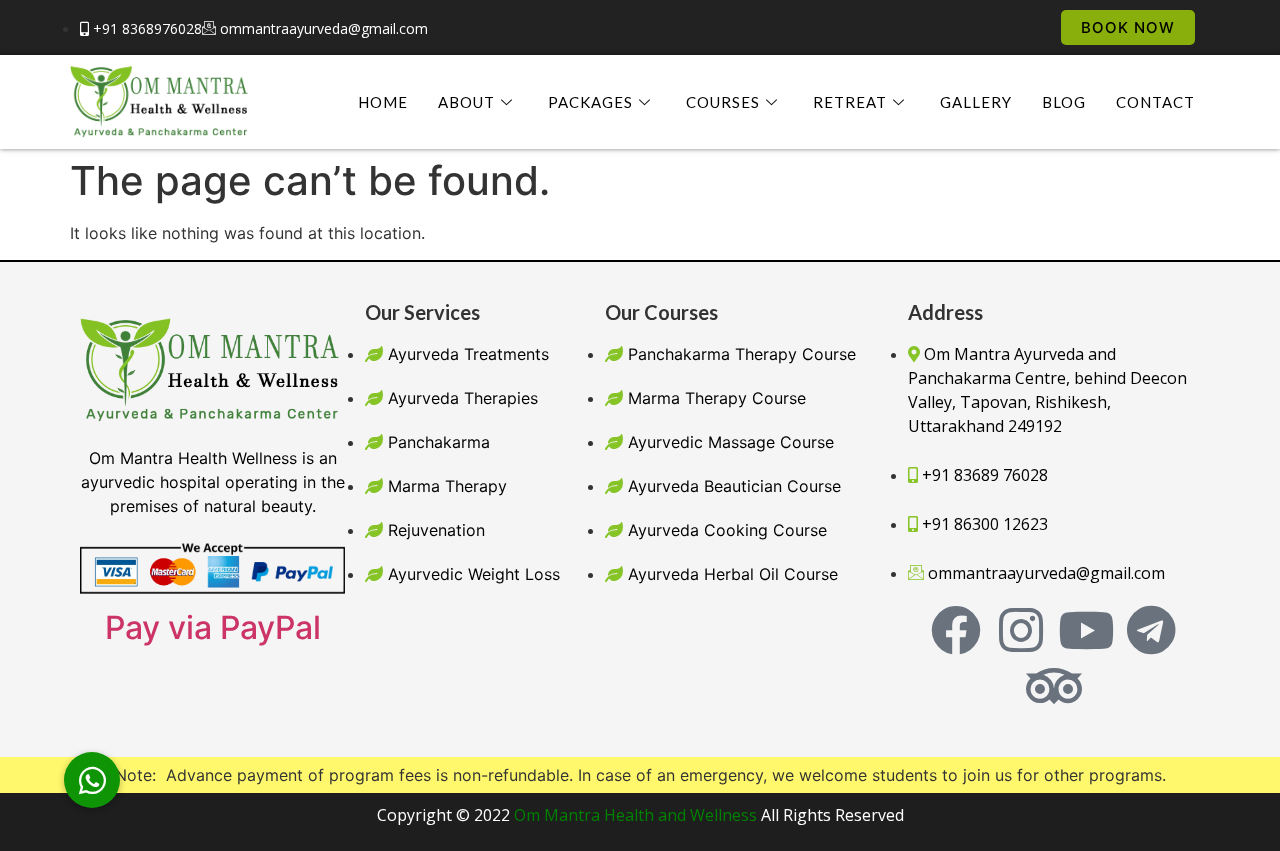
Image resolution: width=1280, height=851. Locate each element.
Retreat (850, 102)
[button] (92, 780)
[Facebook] (956, 630)
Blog (1064, 102)
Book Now (1128, 27)
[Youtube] (1086, 630)
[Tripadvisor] (1054, 686)
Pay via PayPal (213, 627)
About (466, 102)
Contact (1155, 102)
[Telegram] (1151, 630)
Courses (723, 102)
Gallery (976, 102)
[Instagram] (1021, 630)
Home (383, 102)
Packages (590, 102)
